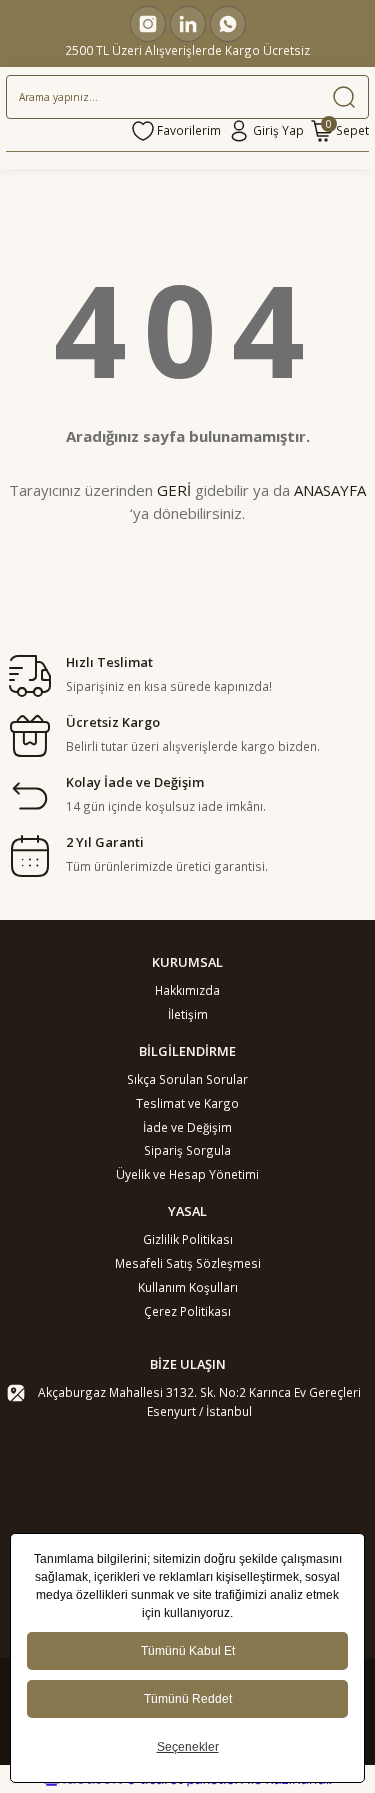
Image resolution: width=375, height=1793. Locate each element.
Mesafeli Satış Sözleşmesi (188, 1263)
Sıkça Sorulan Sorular (187, 1079)
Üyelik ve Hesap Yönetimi (187, 1174)
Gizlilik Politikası (188, 1239)
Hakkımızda (187, 990)
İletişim (188, 1014)
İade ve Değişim (187, 1127)
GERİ (174, 490)
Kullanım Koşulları (188, 1287)
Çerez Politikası (187, 1311)
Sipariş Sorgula (187, 1150)
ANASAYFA (330, 490)
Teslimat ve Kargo (187, 1103)
